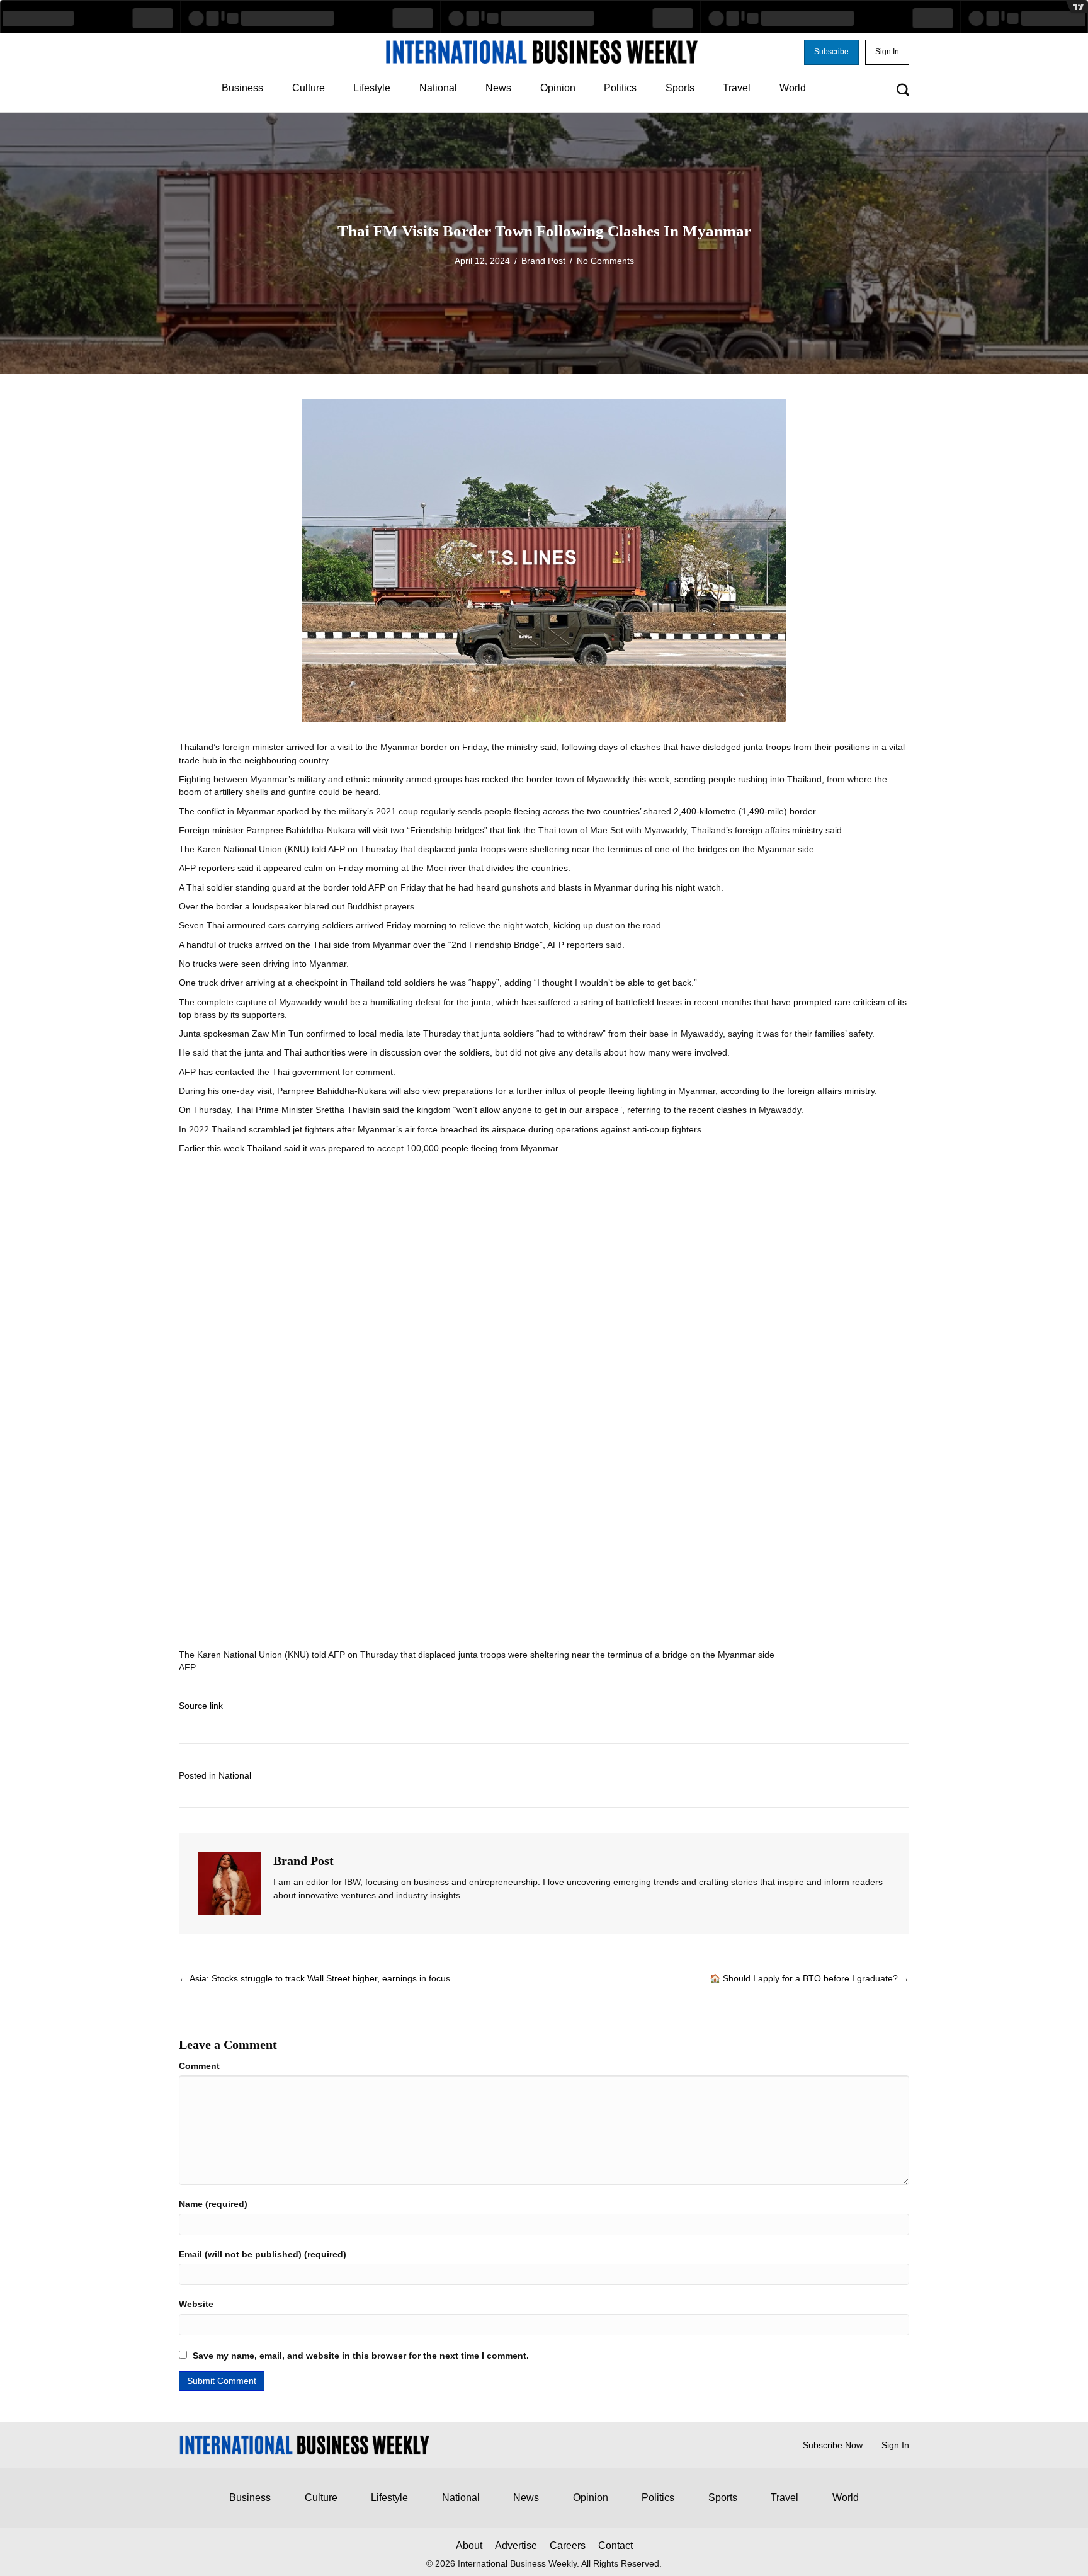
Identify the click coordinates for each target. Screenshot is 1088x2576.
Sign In (895, 2445)
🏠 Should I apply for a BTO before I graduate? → (809, 1978)
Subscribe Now (833, 2445)
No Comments (605, 261)
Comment (199, 2066)
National (235, 1775)
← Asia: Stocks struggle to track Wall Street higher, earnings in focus (314, 1978)
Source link (201, 1706)
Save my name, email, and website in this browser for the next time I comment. (361, 2356)
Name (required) (213, 2204)
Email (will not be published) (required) (263, 2254)
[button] (831, 52)
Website (196, 2304)
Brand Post (543, 261)
